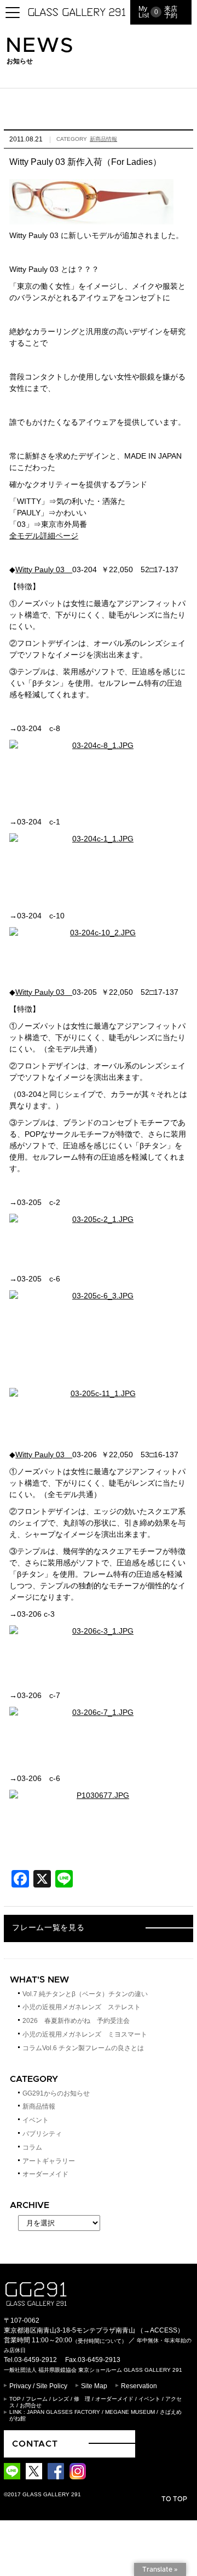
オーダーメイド (45, 2174)
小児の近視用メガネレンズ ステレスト (82, 2007)
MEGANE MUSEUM (130, 2412)
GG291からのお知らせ (56, 2093)
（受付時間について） (100, 2341)
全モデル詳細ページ (44, 536)
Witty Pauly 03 (44, 569)
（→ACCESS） (160, 2330)
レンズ (61, 2399)
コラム (32, 2147)
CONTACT (35, 2444)
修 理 (82, 2399)
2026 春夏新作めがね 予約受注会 (76, 2021)
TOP (15, 2399)
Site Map (94, 2386)
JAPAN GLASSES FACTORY (63, 2412)
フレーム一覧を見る (48, 1928)
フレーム (37, 2399)
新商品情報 (103, 139)
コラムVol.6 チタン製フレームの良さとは (83, 2048)
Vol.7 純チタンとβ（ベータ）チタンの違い (85, 1994)
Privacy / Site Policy (38, 2386)
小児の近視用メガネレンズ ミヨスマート (85, 2034)
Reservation (139, 2386)
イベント (36, 2120)
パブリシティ (42, 2134)
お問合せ (31, 2405)
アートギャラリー (49, 2161)
